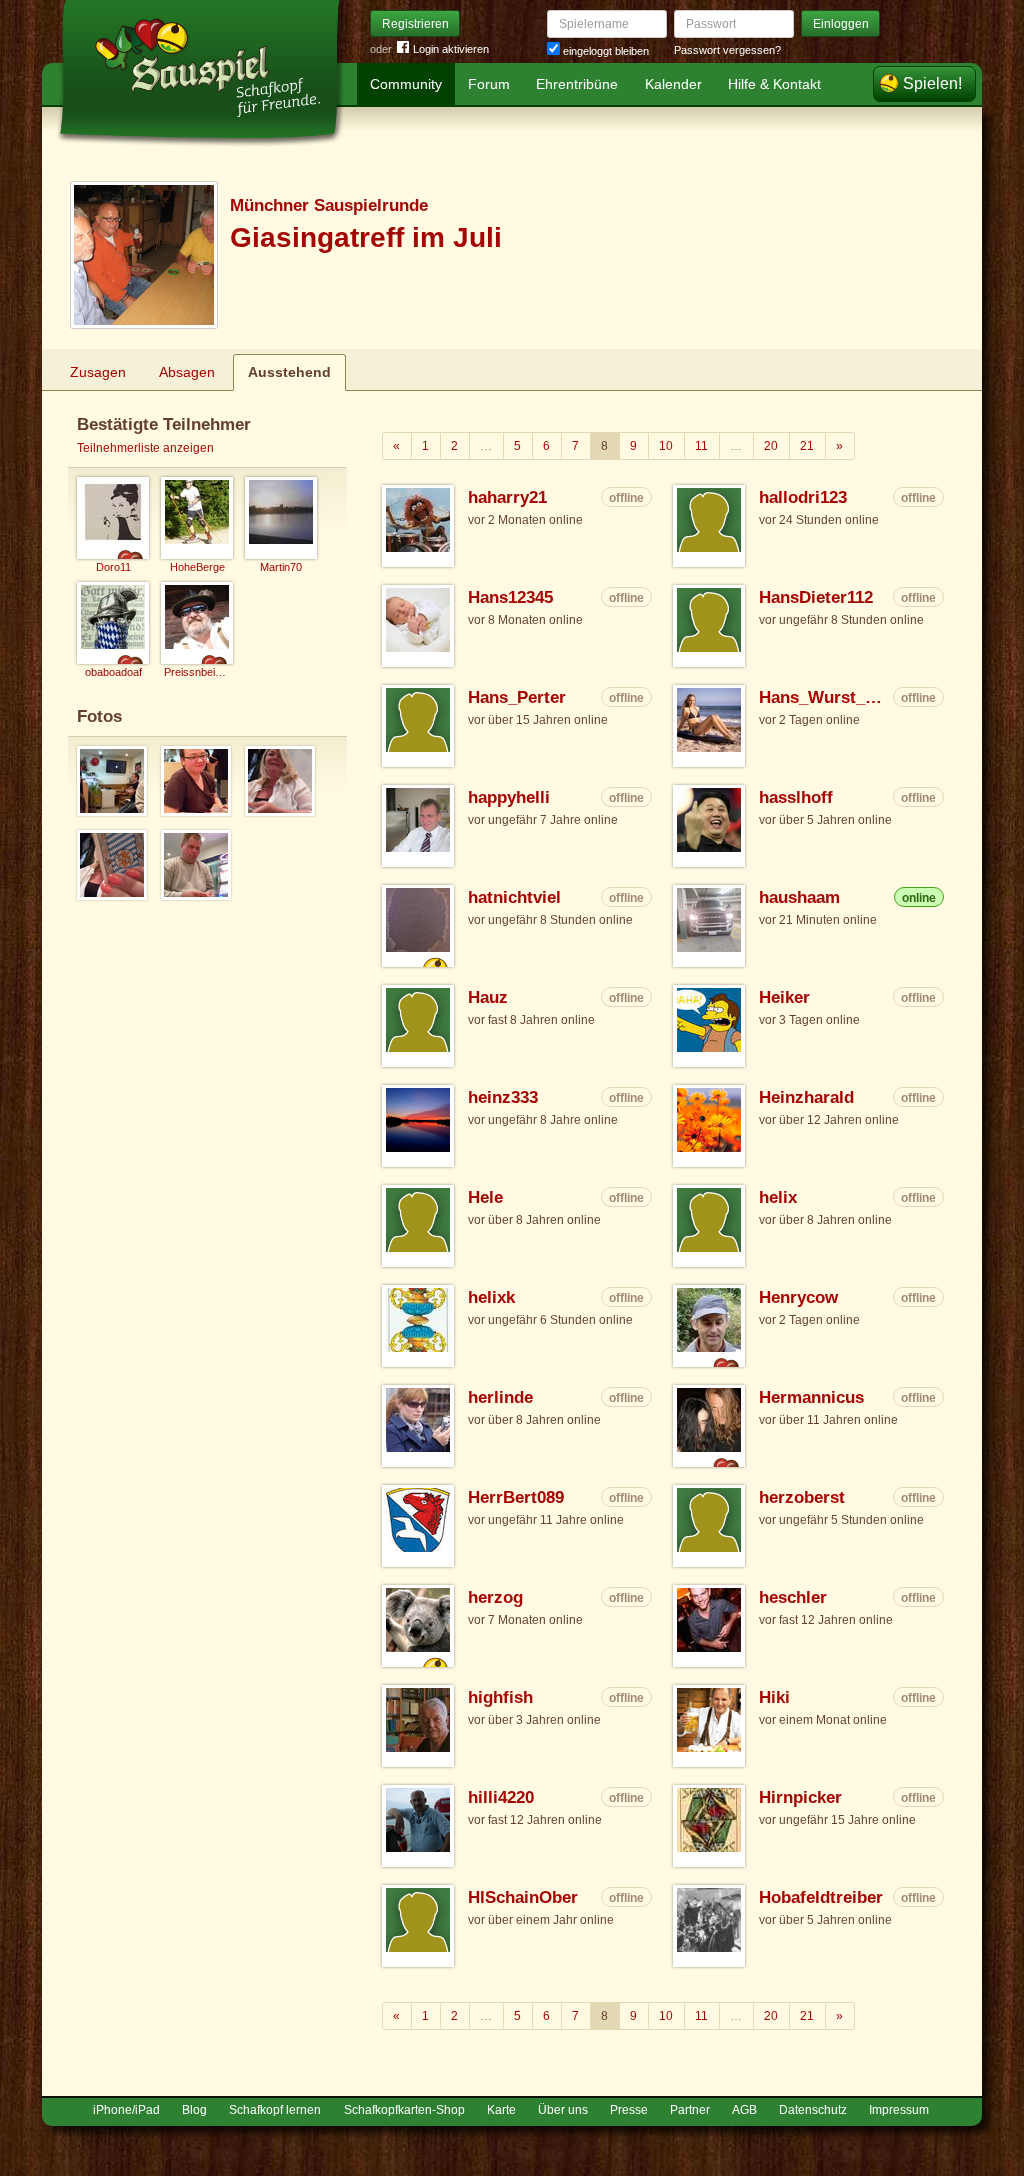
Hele (485, 1197)
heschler (793, 1597)
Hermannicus (811, 1397)
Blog (194, 2110)
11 (701, 446)
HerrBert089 (516, 1497)
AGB (744, 2110)
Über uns (563, 2110)
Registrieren (415, 24)
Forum (489, 84)
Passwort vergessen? (727, 50)
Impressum (899, 2110)
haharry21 (507, 497)
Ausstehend (289, 372)
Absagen (187, 372)
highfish (500, 1697)
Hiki (774, 1697)
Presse (629, 2110)
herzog (495, 1597)
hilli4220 (501, 1797)
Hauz (488, 997)
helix (778, 1197)
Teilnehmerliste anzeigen (145, 448)
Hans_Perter (517, 697)
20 (771, 446)
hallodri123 (803, 497)
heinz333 (503, 1097)
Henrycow (798, 1297)
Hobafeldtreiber (821, 1897)
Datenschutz (813, 2110)
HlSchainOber (523, 1897)
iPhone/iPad (126, 2110)
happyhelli (509, 797)
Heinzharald (806, 1097)
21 (807, 446)
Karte (501, 2110)
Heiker (784, 997)
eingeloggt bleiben (604, 51)
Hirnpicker (800, 1797)
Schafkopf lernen (275, 2110)
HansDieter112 (816, 597)
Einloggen (841, 24)
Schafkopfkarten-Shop (404, 2110)
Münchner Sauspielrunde (329, 205)
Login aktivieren (451, 49)
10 (666, 446)
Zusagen (98, 372)
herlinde (500, 1397)
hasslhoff (796, 797)
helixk (491, 1297)
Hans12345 (510, 597)
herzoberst (802, 1497)
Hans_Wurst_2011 (823, 697)
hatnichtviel (514, 897)
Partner (690, 2110)
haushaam (799, 897)
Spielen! (932, 83)
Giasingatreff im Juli (366, 237)
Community (406, 84)
